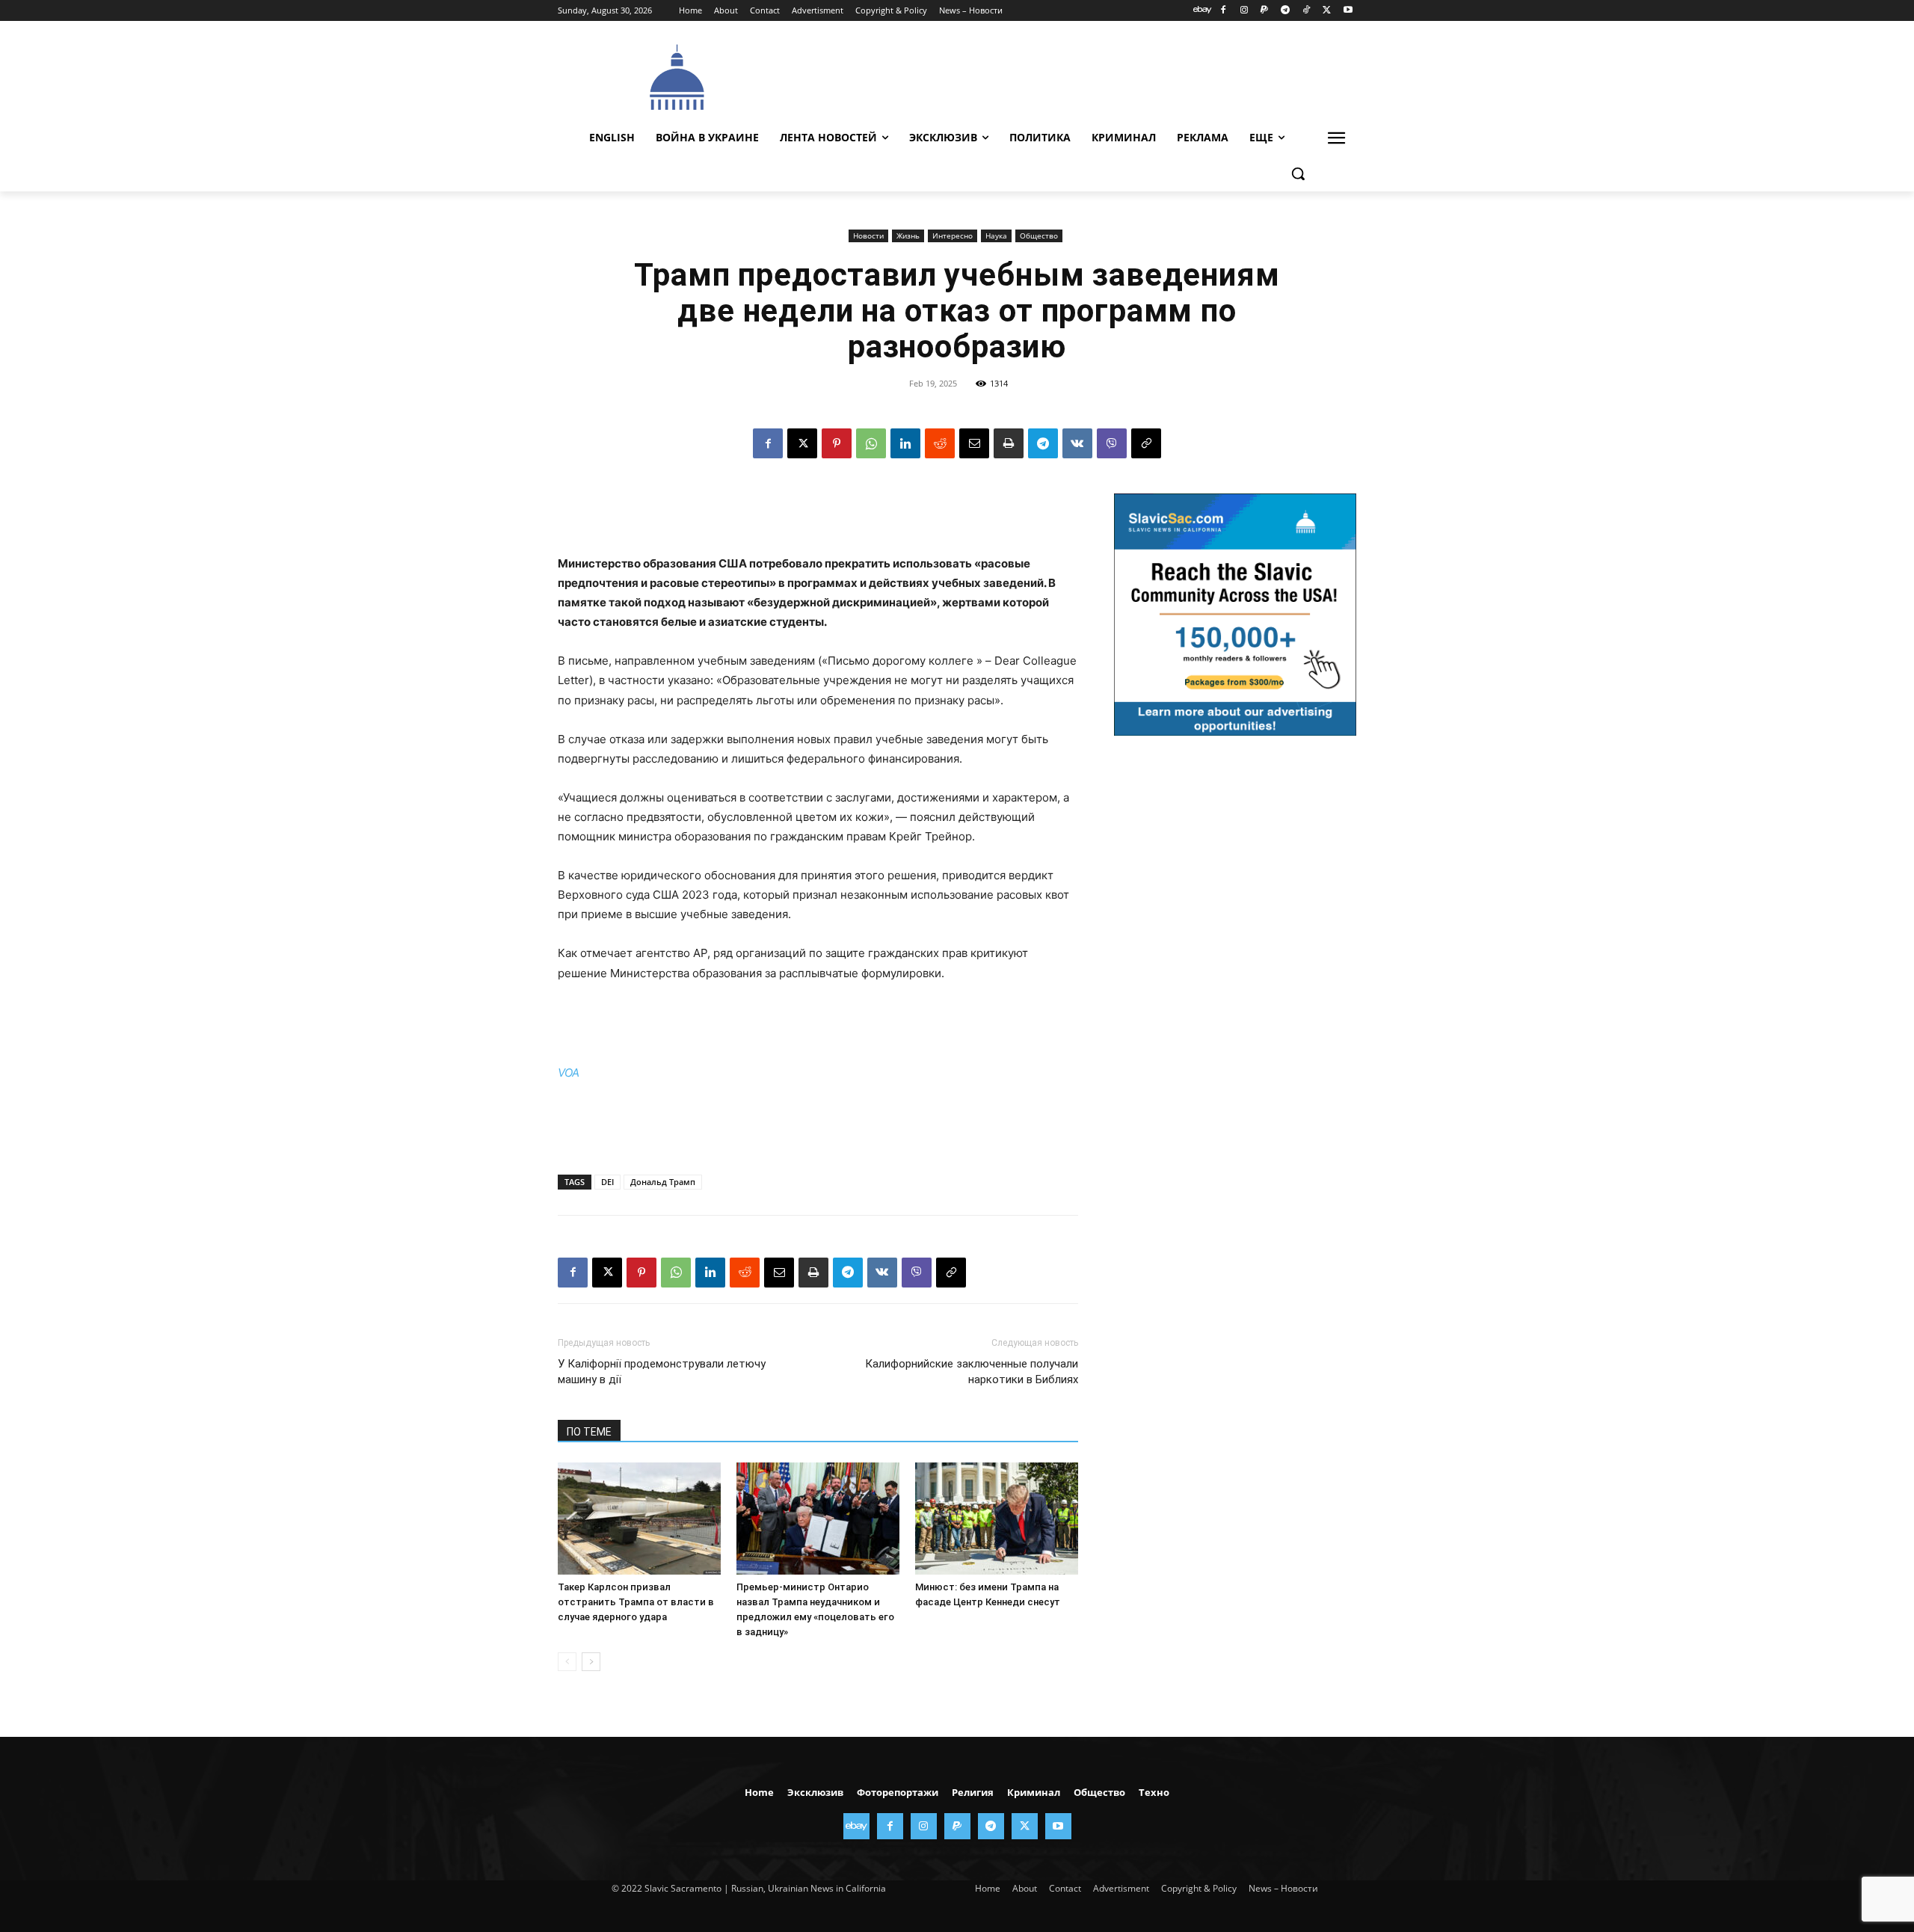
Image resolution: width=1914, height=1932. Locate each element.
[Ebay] (1203, 11)
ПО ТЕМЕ (589, 1432)
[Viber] (1112, 443)
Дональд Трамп (663, 1182)
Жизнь (908, 236)
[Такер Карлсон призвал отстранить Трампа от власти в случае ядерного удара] (639, 1519)
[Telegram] (1286, 11)
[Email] (974, 443)
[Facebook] (1223, 11)
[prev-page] (567, 1662)
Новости (868, 236)
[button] (1298, 173)
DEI (607, 1182)
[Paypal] (1265, 11)
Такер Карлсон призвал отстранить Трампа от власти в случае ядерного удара (636, 1602)
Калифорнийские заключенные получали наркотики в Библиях (972, 1372)
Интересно (953, 236)
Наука (996, 236)
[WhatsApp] (871, 443)
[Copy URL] (1146, 443)
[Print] (1009, 443)
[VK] (1077, 443)
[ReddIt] (940, 443)
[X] (1327, 11)
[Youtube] (1348, 11)
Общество (1039, 236)
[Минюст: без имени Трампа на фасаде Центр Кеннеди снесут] (997, 1519)
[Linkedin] (905, 443)
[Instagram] (1244, 11)
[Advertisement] (1069, 76)
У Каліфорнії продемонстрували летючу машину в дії (662, 1372)
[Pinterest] (837, 443)
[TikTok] (1307, 11)
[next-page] (591, 1662)
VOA (569, 1073)
